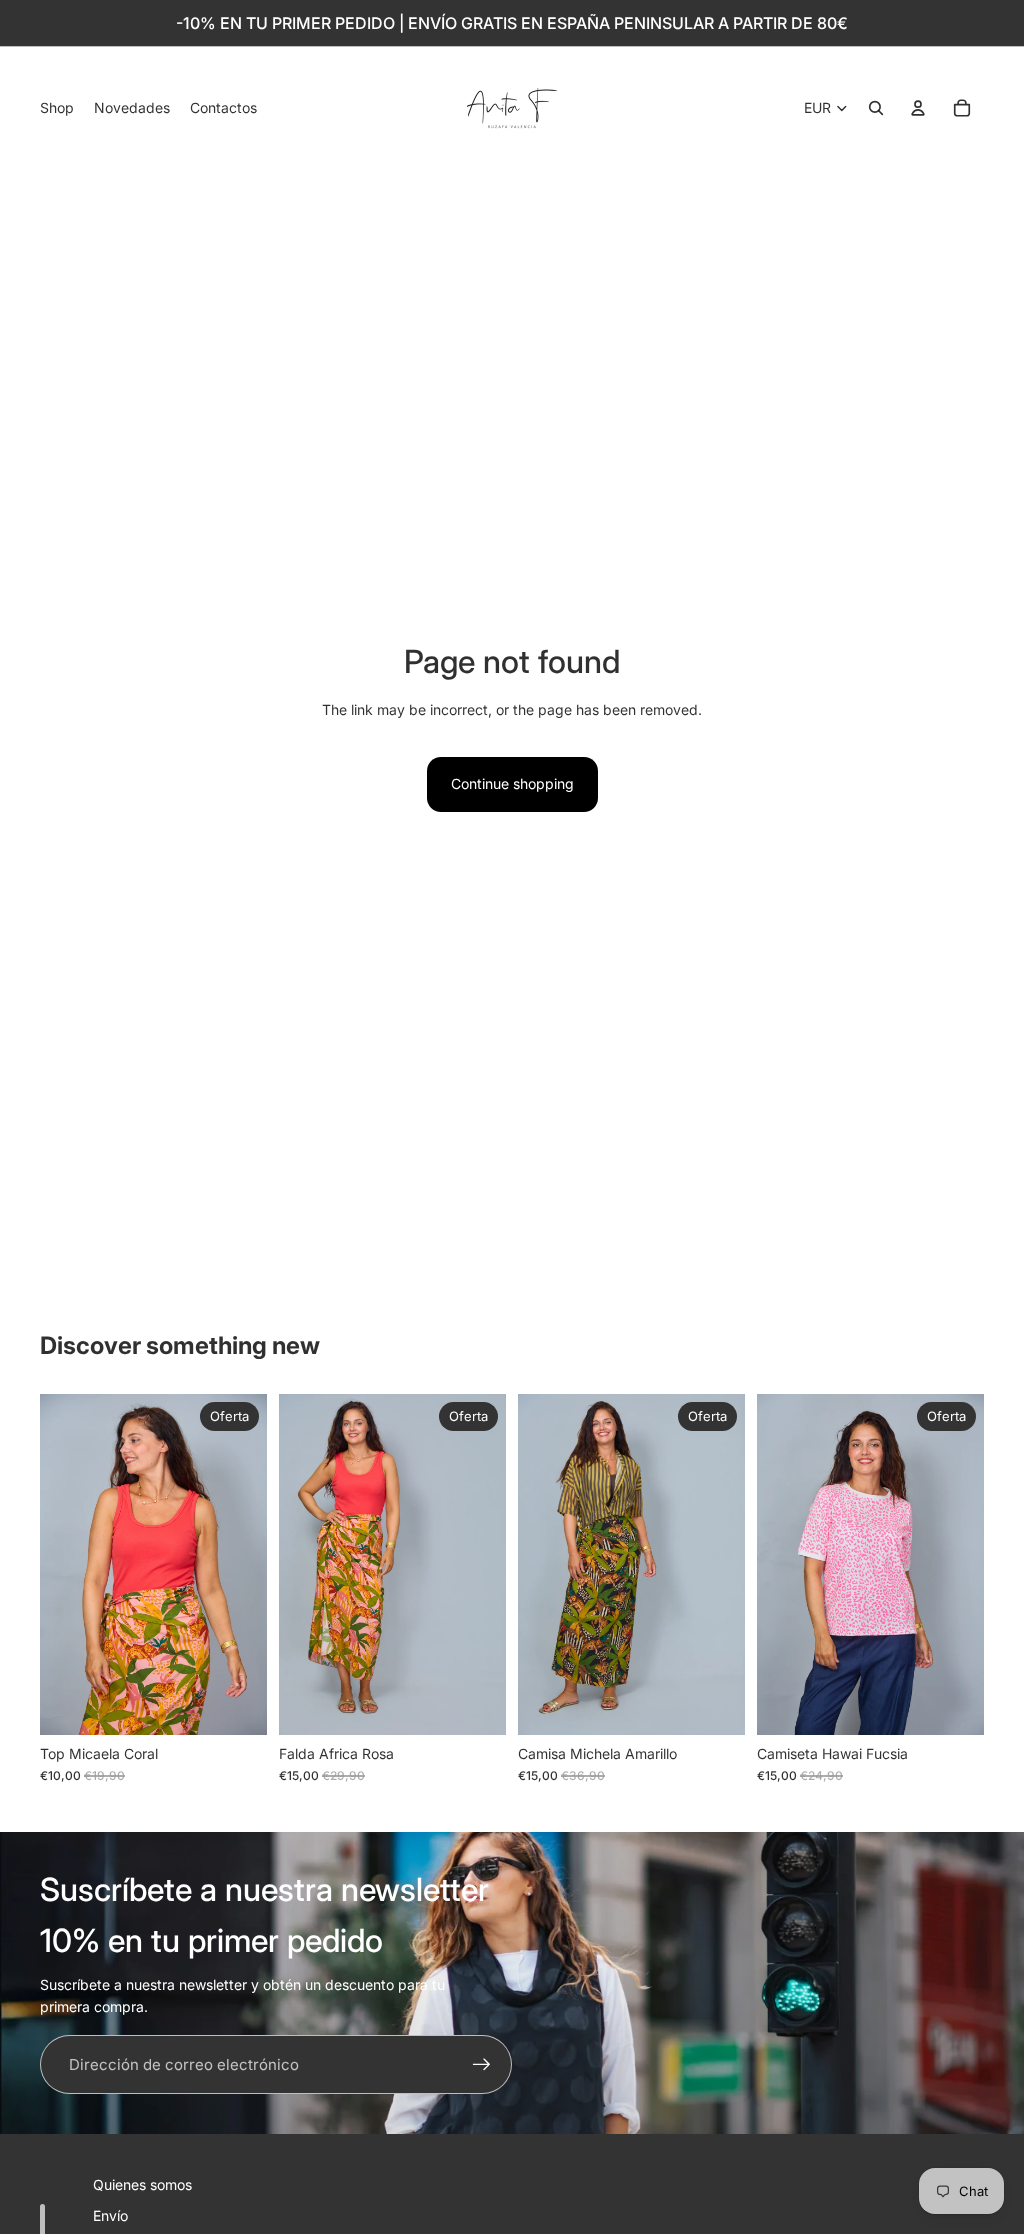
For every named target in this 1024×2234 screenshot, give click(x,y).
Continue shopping (512, 783)
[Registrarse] (482, 2065)
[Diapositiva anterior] (55, 1565)
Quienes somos (142, 2184)
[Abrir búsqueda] (876, 108)
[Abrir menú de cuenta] (918, 108)
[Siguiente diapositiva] (251, 1565)
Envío (110, 2215)
